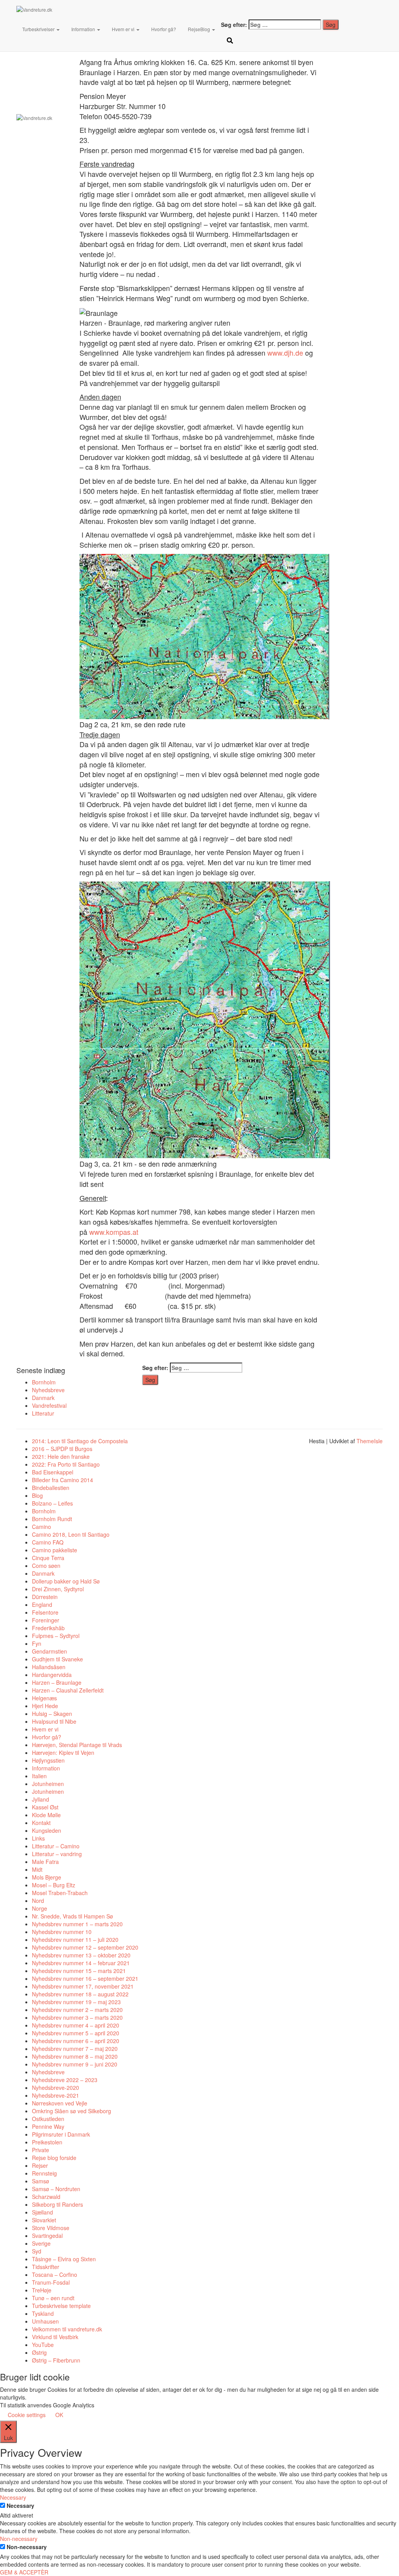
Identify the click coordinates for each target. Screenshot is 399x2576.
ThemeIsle (370, 1441)
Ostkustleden (48, 2119)
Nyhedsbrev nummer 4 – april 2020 (76, 2025)
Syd (37, 2251)
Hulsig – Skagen (52, 1714)
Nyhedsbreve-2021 (56, 2095)
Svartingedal (47, 2236)
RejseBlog (199, 29)
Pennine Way (48, 2126)
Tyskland (43, 2313)
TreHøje (42, 2290)
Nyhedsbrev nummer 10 (62, 1932)
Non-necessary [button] (19, 2539)
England (42, 1604)
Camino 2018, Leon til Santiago (71, 1534)
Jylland (41, 1799)
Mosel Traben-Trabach (60, 1893)
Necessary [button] (13, 2497)
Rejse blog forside (54, 2158)
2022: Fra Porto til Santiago (66, 1464)
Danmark (43, 1398)
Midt (37, 1869)
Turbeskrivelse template (61, 2306)
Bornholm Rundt (52, 1519)
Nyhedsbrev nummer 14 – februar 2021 (81, 1963)
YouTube (43, 2345)
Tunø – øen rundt (53, 2298)
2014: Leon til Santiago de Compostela (80, 1441)
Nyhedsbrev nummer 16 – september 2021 (85, 1978)
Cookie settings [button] (27, 2415)
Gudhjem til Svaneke (57, 1659)
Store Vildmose (51, 2228)
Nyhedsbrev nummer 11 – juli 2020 (75, 1939)
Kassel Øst (45, 1807)
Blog (37, 1495)
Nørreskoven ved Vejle (60, 2103)
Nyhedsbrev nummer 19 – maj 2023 (76, 2002)
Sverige (41, 2243)
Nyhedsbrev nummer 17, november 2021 (83, 1986)
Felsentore (45, 1612)
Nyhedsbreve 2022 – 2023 (65, 2080)
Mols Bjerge (47, 1877)
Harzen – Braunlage (57, 1682)
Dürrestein (45, 1597)
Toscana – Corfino (55, 2274)
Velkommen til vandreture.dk (67, 2329)
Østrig (39, 2352)
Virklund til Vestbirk (55, 2337)
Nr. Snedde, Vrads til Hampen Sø (72, 1916)
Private (41, 2150)
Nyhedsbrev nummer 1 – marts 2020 (77, 1924)
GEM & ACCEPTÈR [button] (24, 2572)
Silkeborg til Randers (57, 2204)
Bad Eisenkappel (53, 1472)
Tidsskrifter (46, 2267)
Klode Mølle (46, 1815)
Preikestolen (47, 2142)
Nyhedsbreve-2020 (56, 2088)
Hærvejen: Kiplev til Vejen (63, 1753)
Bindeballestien (51, 1488)
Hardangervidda (52, 1675)
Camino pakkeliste (55, 1550)
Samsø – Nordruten (56, 2189)
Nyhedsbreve (48, 1390)
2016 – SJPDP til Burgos (62, 1449)
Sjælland (42, 2212)
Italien (39, 1776)
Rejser (40, 2165)
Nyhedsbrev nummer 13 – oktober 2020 (81, 1955)
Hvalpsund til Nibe (54, 1721)
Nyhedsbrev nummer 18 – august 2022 (80, 1994)
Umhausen (45, 2321)
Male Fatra (45, 1862)
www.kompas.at (114, 1232)
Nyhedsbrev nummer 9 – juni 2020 (75, 2064)
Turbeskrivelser (39, 29)
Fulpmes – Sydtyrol (56, 1636)
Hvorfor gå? (164, 29)
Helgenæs (44, 1698)
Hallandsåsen (49, 1667)
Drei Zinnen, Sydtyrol (58, 1589)
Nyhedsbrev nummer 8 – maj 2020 (75, 2056)
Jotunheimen (48, 1784)
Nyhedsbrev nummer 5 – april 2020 (76, 2033)
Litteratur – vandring (57, 1854)
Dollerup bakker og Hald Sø (66, 1581)
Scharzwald (46, 2197)
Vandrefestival (49, 1405)
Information (84, 29)
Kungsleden (47, 1830)
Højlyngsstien (48, 1760)
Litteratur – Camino (56, 1846)
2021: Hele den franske (61, 1456)
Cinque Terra (48, 1558)
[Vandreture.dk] (98, 10)
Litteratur (43, 1413)
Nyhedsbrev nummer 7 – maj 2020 (75, 2049)
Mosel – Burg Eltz (54, 1885)
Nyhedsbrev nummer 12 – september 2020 (85, 1947)
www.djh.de (285, 353)
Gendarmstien (49, 1651)
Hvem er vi (124, 29)
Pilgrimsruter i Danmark (61, 2134)
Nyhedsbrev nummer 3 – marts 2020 (77, 2017)
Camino (41, 1527)
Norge (40, 1908)
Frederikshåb (48, 1628)
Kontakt (41, 1823)
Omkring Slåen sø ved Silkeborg (72, 2111)
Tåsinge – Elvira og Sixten (64, 2259)
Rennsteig (44, 2173)
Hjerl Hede (45, 1706)
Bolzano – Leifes (52, 1503)
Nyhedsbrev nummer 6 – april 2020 (76, 2041)
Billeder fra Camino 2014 (63, 1480)
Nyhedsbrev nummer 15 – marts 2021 (79, 1971)
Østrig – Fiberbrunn (56, 2360)
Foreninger (46, 1620)
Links (38, 1838)
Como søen (46, 1566)
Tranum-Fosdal (51, 2282)
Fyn (37, 1643)
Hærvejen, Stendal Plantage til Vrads (77, 1745)
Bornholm (44, 1382)
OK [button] (59, 2415)
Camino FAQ (48, 1542)
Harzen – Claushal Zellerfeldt (68, 1690)
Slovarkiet (44, 2220)
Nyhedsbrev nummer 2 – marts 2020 (77, 2010)
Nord (38, 1901)
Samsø (41, 2181)
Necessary (20, 2505)
